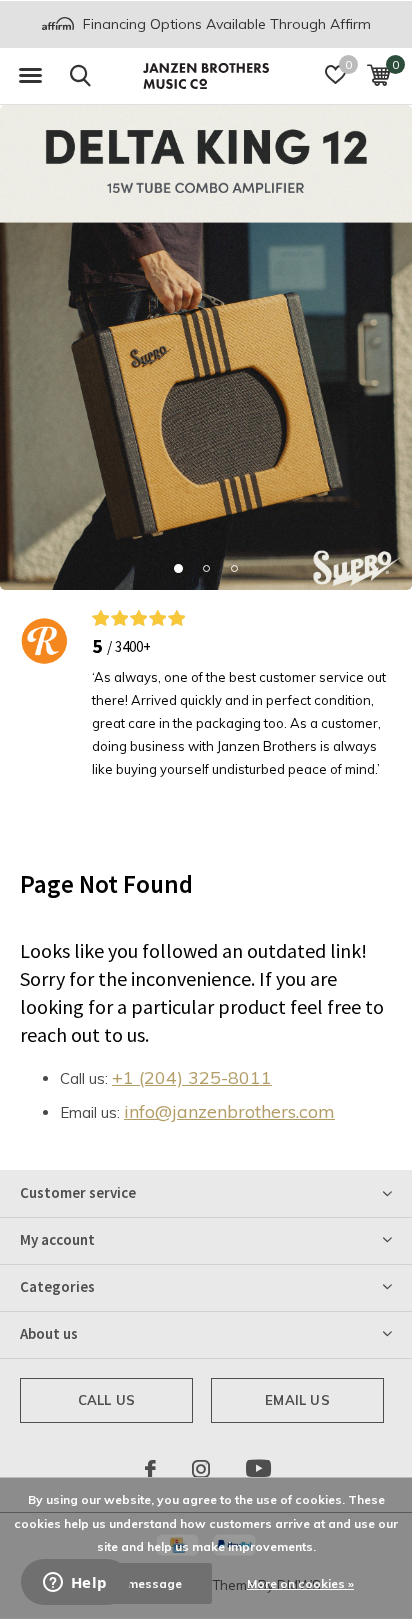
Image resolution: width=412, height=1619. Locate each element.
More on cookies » (300, 1583)
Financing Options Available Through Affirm (225, 24)
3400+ (133, 646)
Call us (106, 1400)
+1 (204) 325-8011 (192, 1077)
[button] (30, 76)
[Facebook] (150, 1469)
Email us (297, 1400)
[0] (378, 75)
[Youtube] (258, 1469)
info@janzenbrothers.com (229, 1111)
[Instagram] (201, 1469)
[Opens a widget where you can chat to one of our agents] (75, 1584)
